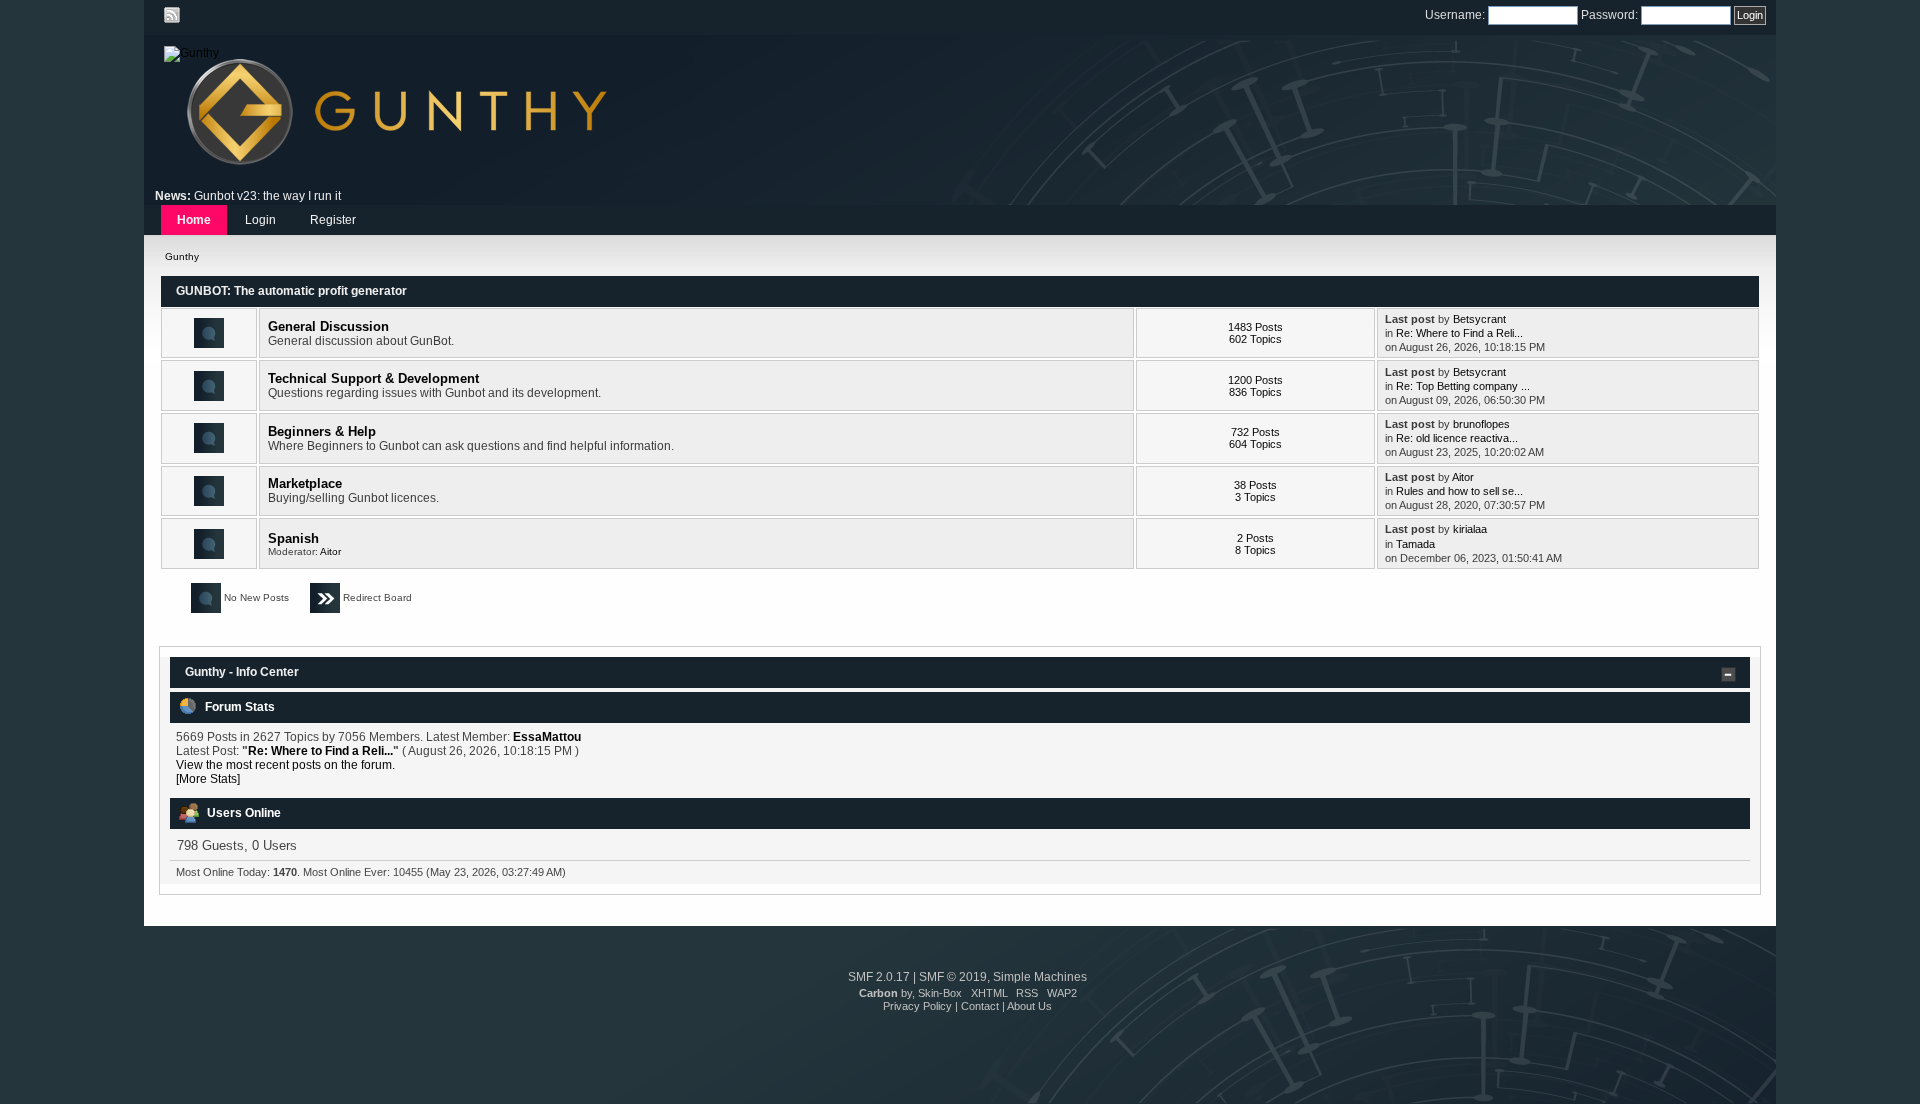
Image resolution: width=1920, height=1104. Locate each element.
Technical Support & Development (373, 378)
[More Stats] (208, 779)
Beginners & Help (322, 431)
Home (194, 220)
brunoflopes (1481, 424)
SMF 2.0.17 (879, 977)
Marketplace (305, 483)
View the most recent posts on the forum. (285, 765)
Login (260, 220)
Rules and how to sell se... (1459, 491)
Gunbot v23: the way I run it (267, 196)
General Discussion (328, 326)
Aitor (1463, 477)
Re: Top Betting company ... (1463, 386)
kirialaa (1470, 529)
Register (333, 220)
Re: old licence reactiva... (1457, 438)
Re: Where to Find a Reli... (1459, 333)
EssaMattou (547, 737)
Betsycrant (1479, 319)
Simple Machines (1040, 977)
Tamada (1415, 544)
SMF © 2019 (953, 977)
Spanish (293, 538)
